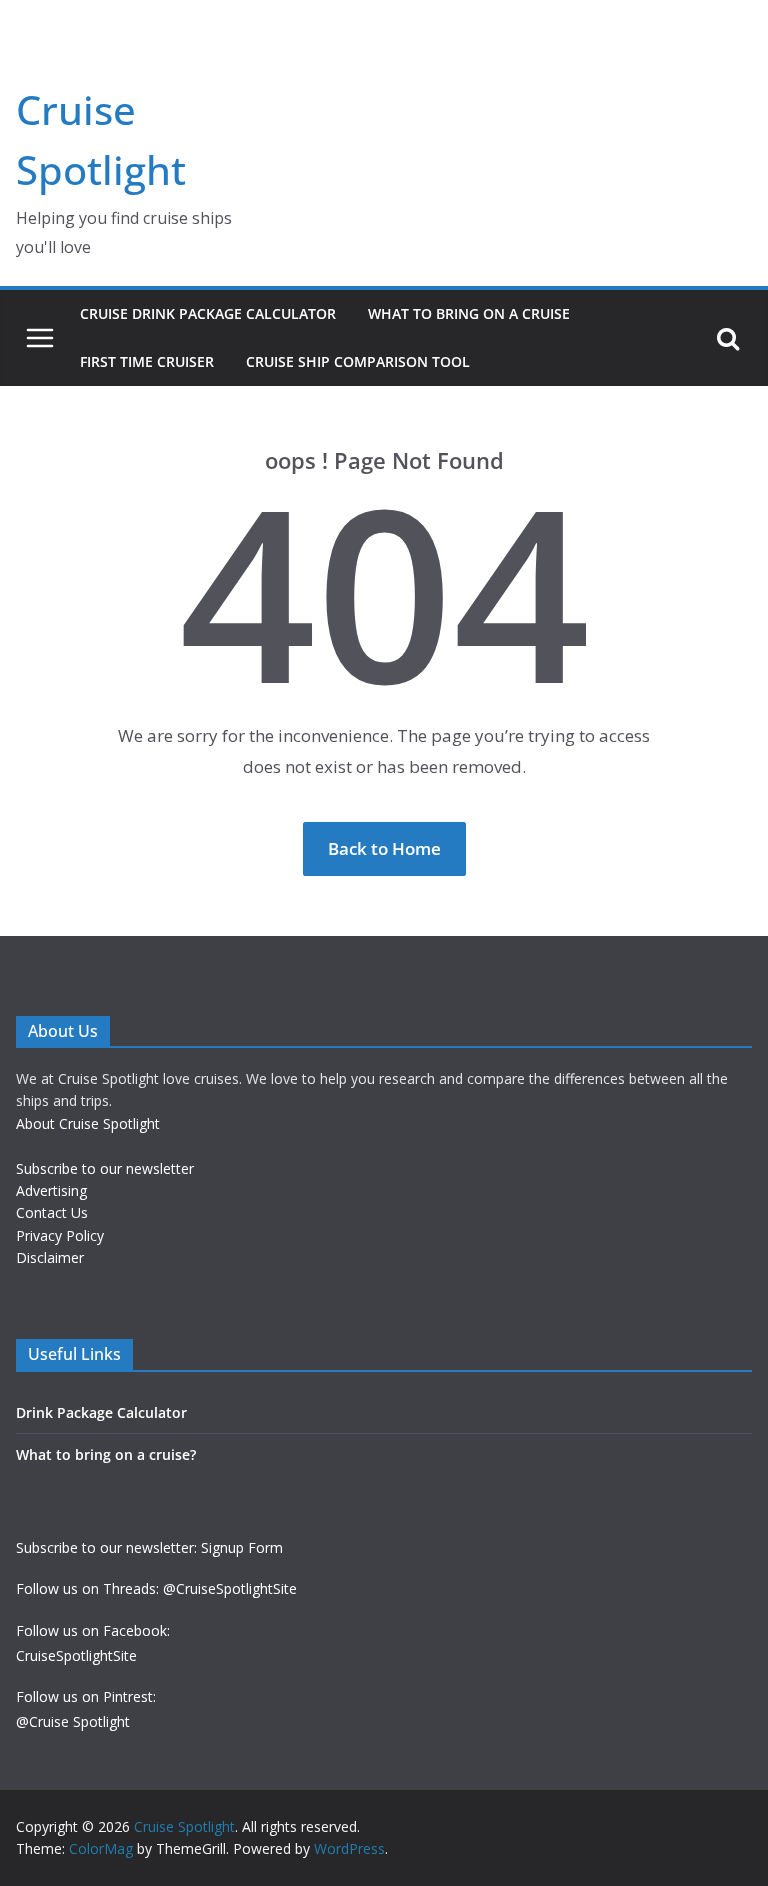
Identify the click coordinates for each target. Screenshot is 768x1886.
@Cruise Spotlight (73, 1721)
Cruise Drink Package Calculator (208, 313)
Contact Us (52, 1212)
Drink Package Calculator (101, 1412)
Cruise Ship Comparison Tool (358, 361)
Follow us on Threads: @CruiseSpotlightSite (156, 1588)
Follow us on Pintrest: (86, 1696)
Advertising (51, 1190)
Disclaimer (50, 1257)
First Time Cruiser (147, 361)
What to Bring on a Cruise (469, 313)
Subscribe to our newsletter (105, 1168)
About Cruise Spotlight (88, 1123)
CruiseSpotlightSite (76, 1655)
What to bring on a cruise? (106, 1454)
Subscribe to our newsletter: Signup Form (149, 1547)
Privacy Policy (60, 1235)
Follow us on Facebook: (93, 1630)
